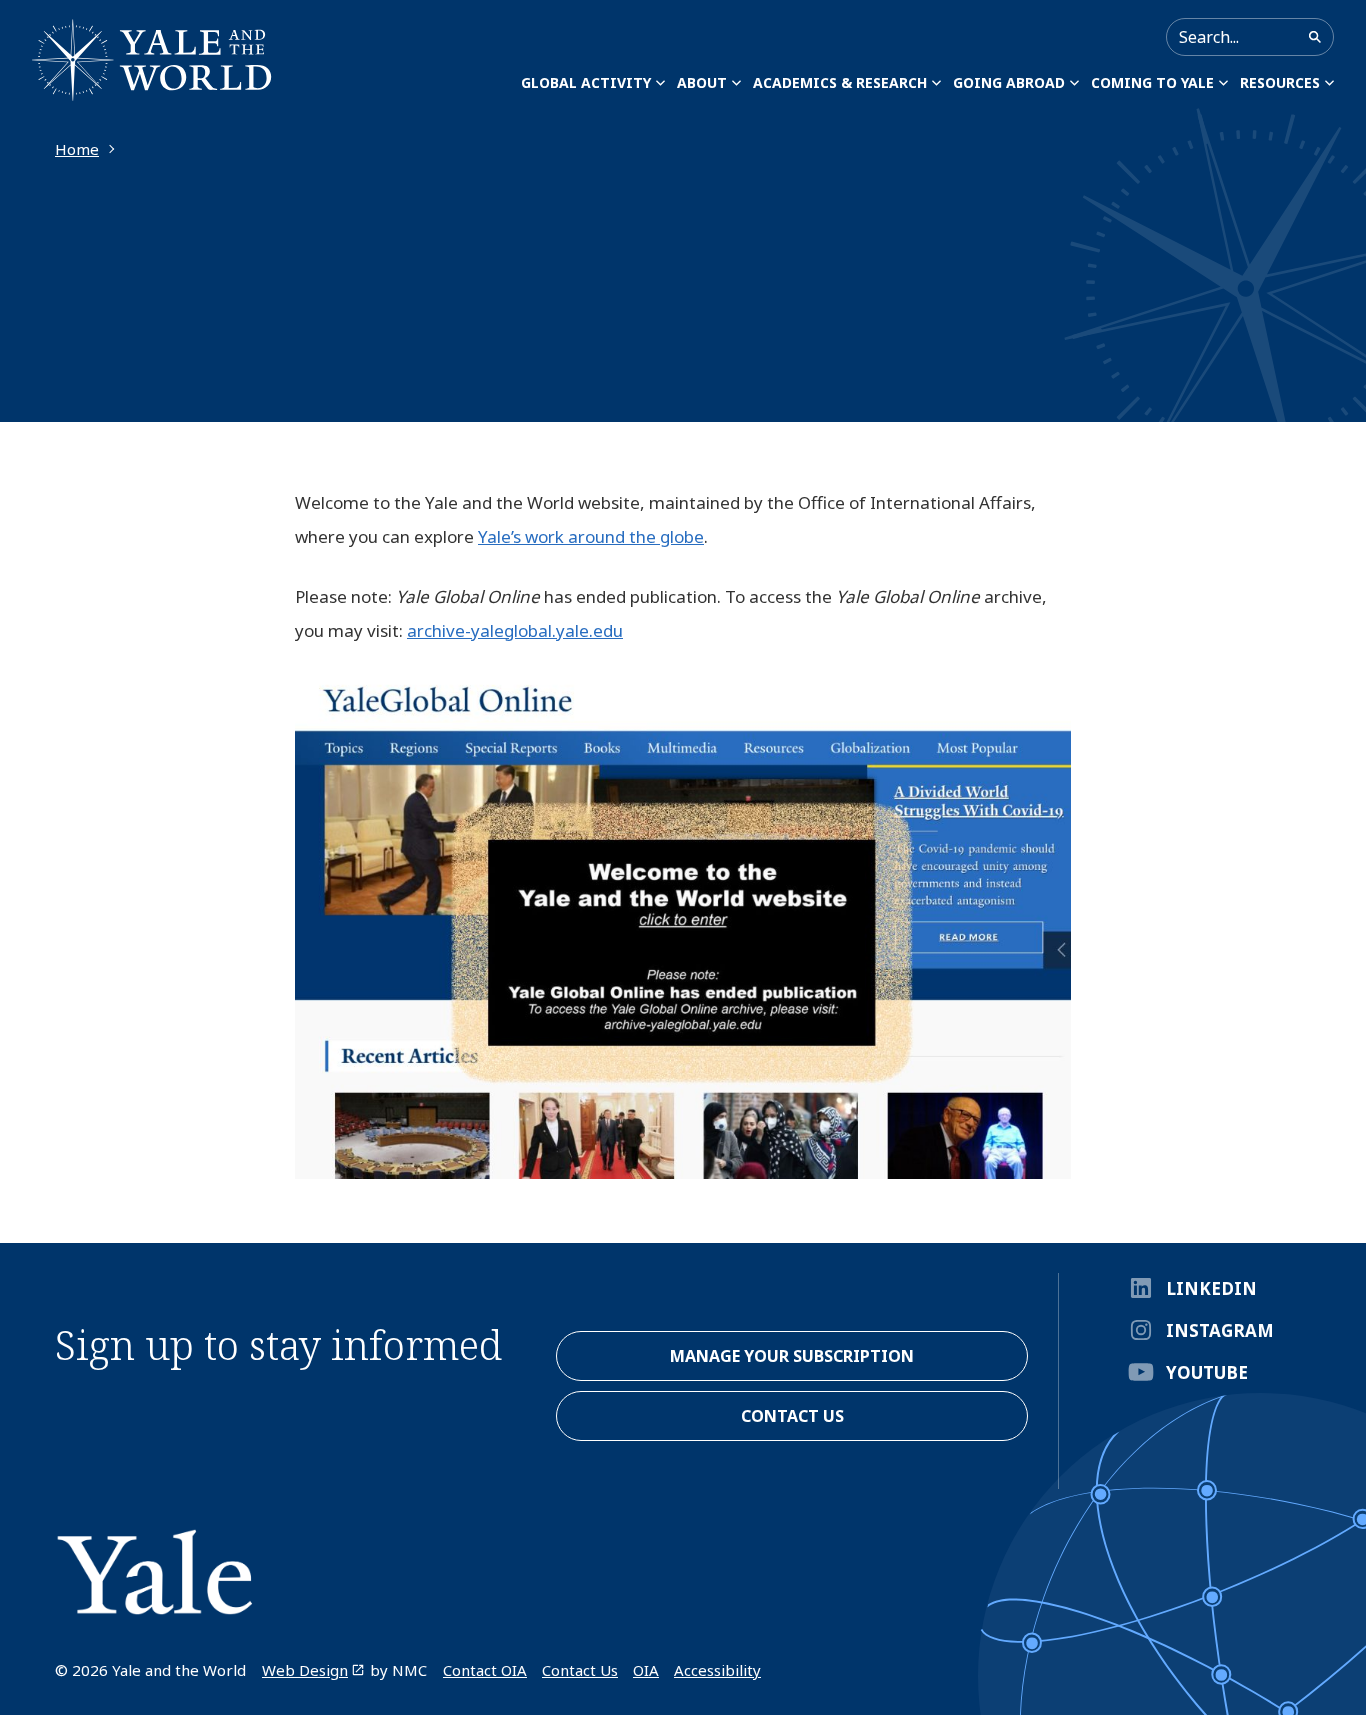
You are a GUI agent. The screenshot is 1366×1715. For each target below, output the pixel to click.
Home (77, 149)
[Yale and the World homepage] (152, 60)
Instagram (1220, 1330)
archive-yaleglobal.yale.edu (515, 630)
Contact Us (580, 1670)
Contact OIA (485, 1670)
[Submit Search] (1315, 37)
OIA (646, 1670)
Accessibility (717, 1670)
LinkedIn (1211, 1288)
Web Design (305, 1670)
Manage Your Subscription (792, 1356)
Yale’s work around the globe (591, 536)
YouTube (1207, 1372)
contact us (792, 1416)
